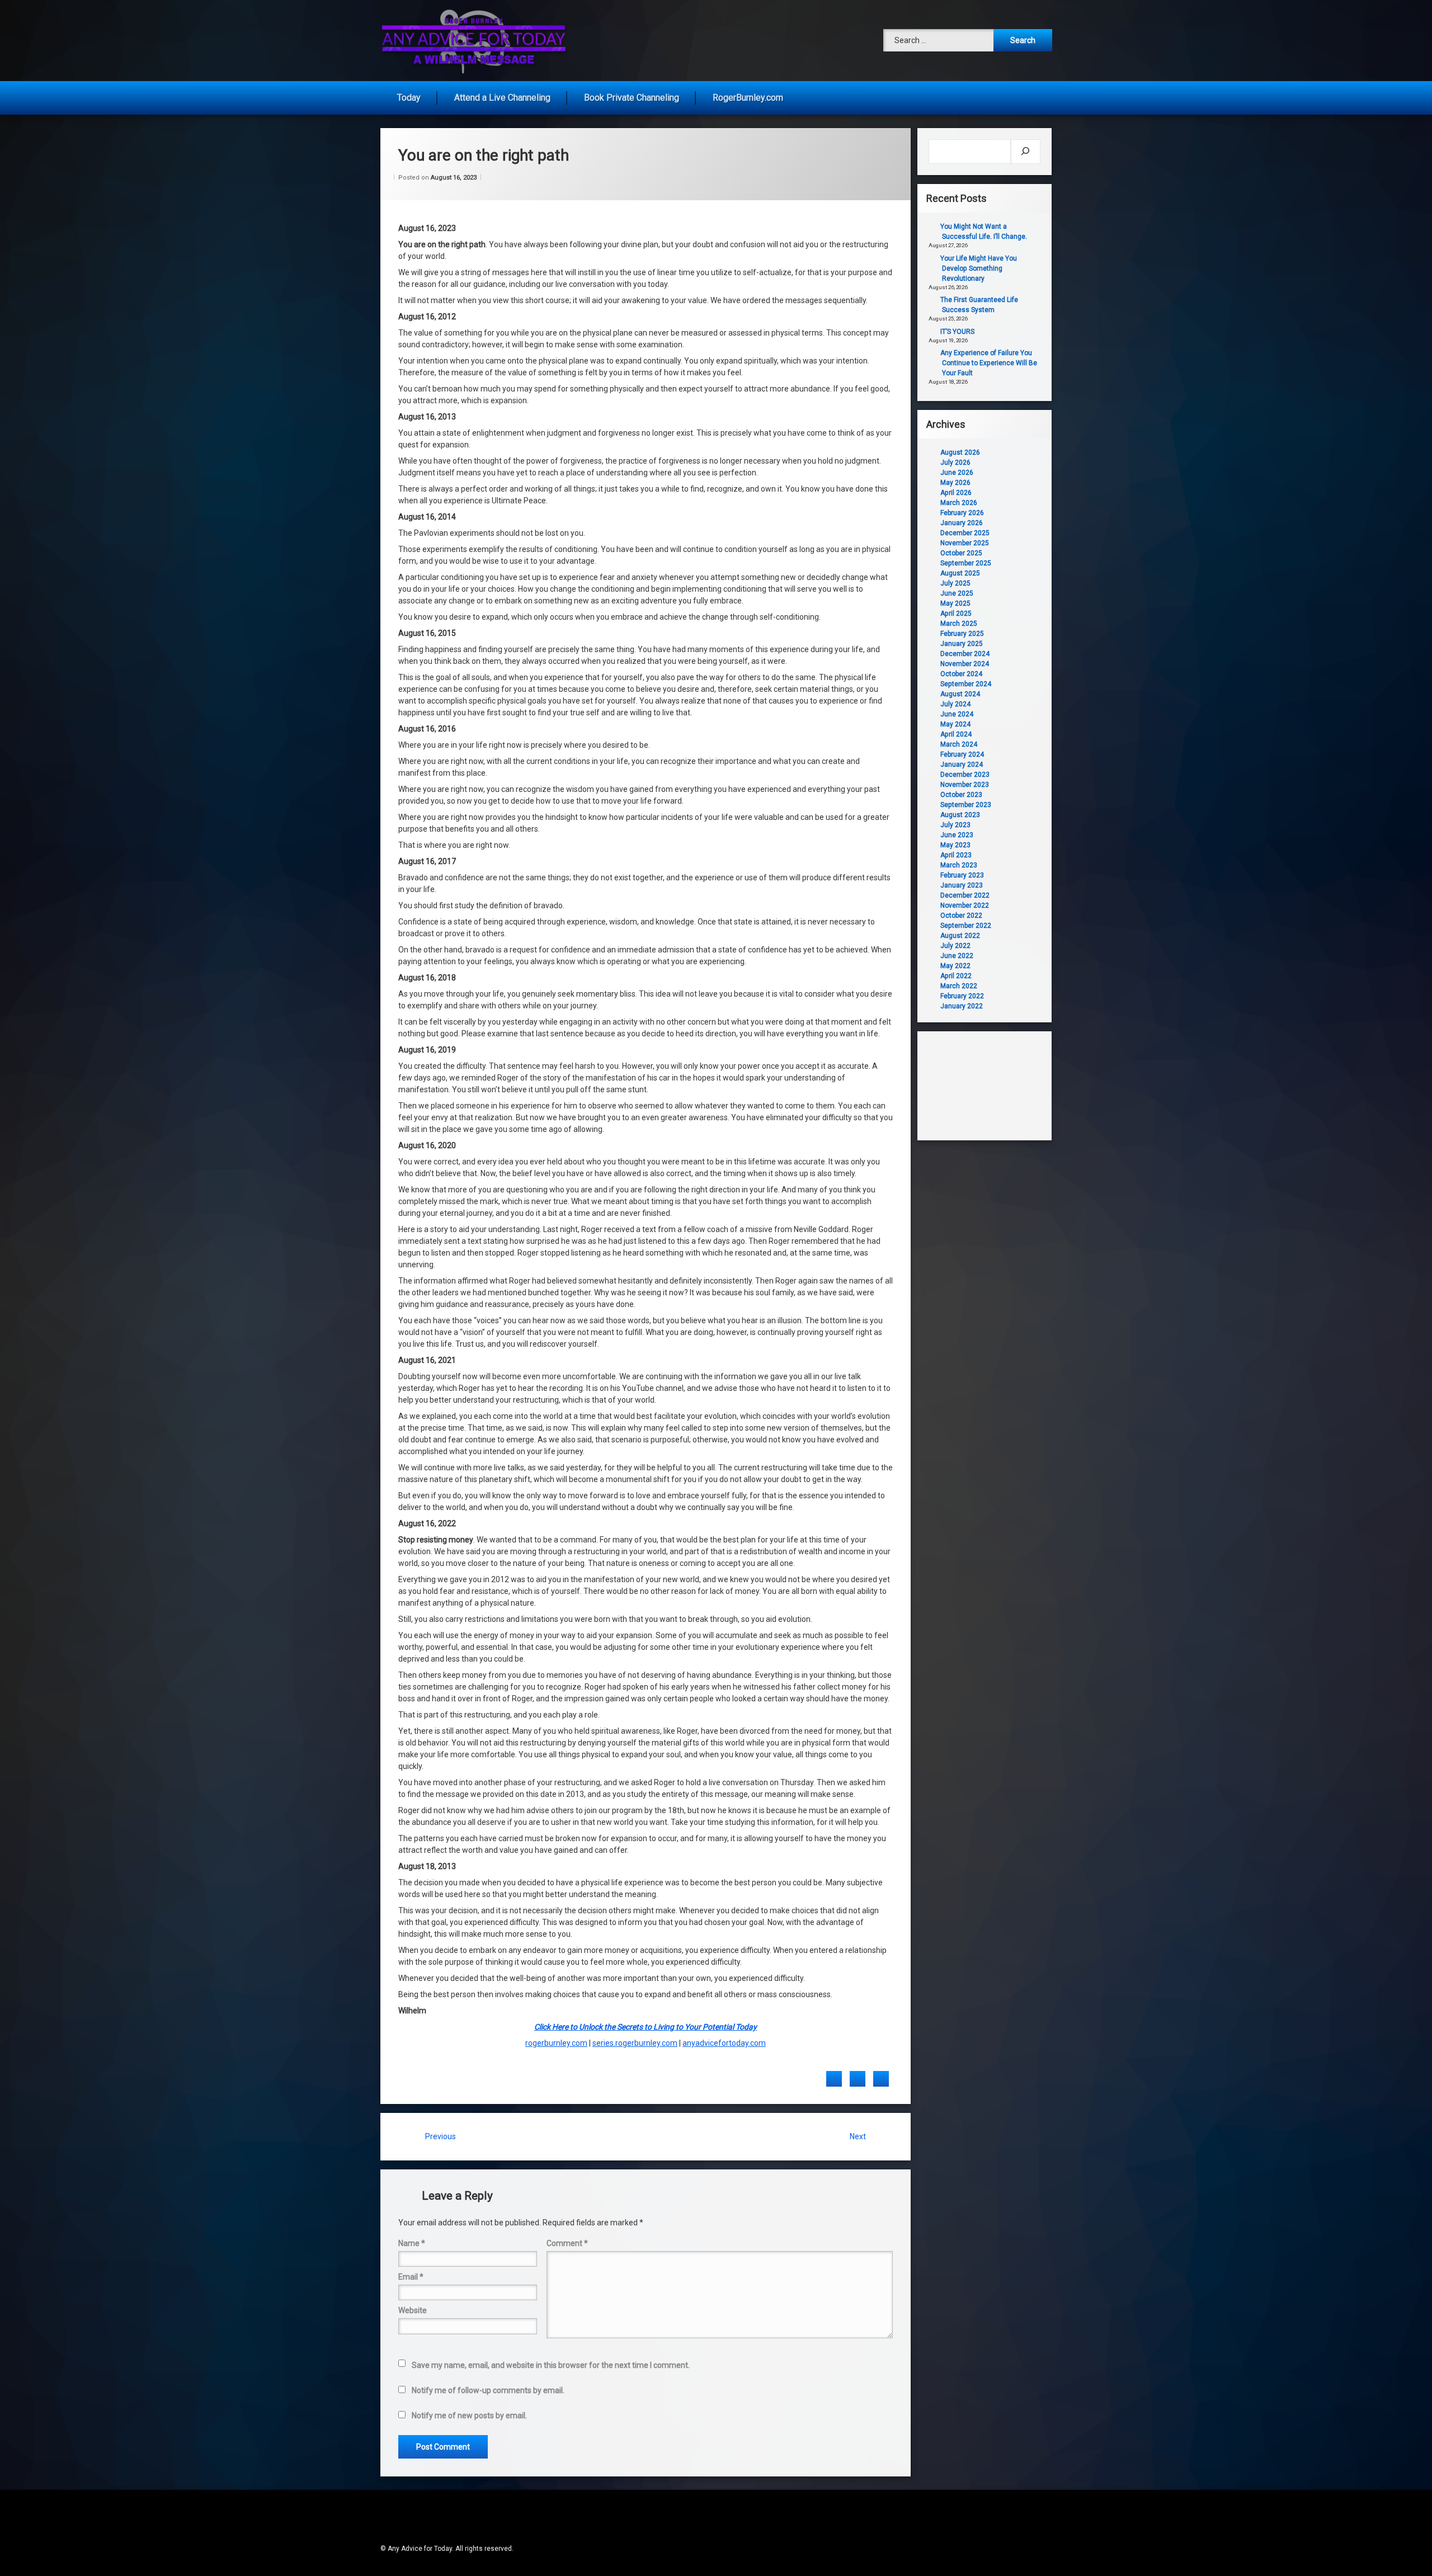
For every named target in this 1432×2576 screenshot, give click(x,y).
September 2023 (966, 805)
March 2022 (959, 986)
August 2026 (960, 452)
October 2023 (961, 795)
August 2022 (960, 936)
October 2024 (961, 674)
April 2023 (956, 855)
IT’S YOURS (957, 332)
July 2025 (955, 583)
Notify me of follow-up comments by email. (488, 2390)
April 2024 (956, 734)
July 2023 (955, 825)
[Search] (1026, 152)
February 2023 (962, 875)
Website (413, 2310)
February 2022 (962, 996)
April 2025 (956, 614)
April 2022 (956, 976)
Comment (567, 2243)
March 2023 (959, 865)
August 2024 (960, 694)
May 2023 (955, 845)
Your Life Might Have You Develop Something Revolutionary (979, 268)
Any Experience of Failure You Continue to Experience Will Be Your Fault (989, 363)
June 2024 (957, 714)
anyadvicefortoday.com (724, 2043)
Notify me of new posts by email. (469, 2415)
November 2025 (965, 543)
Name (412, 2243)
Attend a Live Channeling (502, 98)
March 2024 (959, 744)
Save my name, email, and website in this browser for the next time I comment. (551, 2365)
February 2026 (962, 513)
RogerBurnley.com (748, 98)
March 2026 (959, 503)
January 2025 (962, 644)
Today (409, 98)
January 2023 (962, 885)
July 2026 (955, 463)
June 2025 (957, 593)
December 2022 (965, 895)
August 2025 (960, 573)
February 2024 (962, 754)
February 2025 (962, 634)
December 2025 (965, 533)
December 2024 (965, 654)
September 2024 (966, 684)
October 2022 (961, 916)
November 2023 (965, 785)
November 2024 (965, 664)
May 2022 (955, 966)
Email (411, 2277)
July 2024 (955, 704)
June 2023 (957, 835)
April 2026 (956, 493)
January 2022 (962, 1006)
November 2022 (965, 905)
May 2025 (955, 603)
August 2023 (960, 815)
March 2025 (959, 624)
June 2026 (957, 473)
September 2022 (966, 926)
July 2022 (955, 946)
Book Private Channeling (632, 98)
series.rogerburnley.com (635, 2043)
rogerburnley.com (556, 2043)
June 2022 (957, 956)
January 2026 (962, 523)
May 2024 (955, 724)
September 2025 (966, 563)
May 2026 (955, 483)
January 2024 (962, 765)
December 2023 (965, 775)
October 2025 (961, 553)
